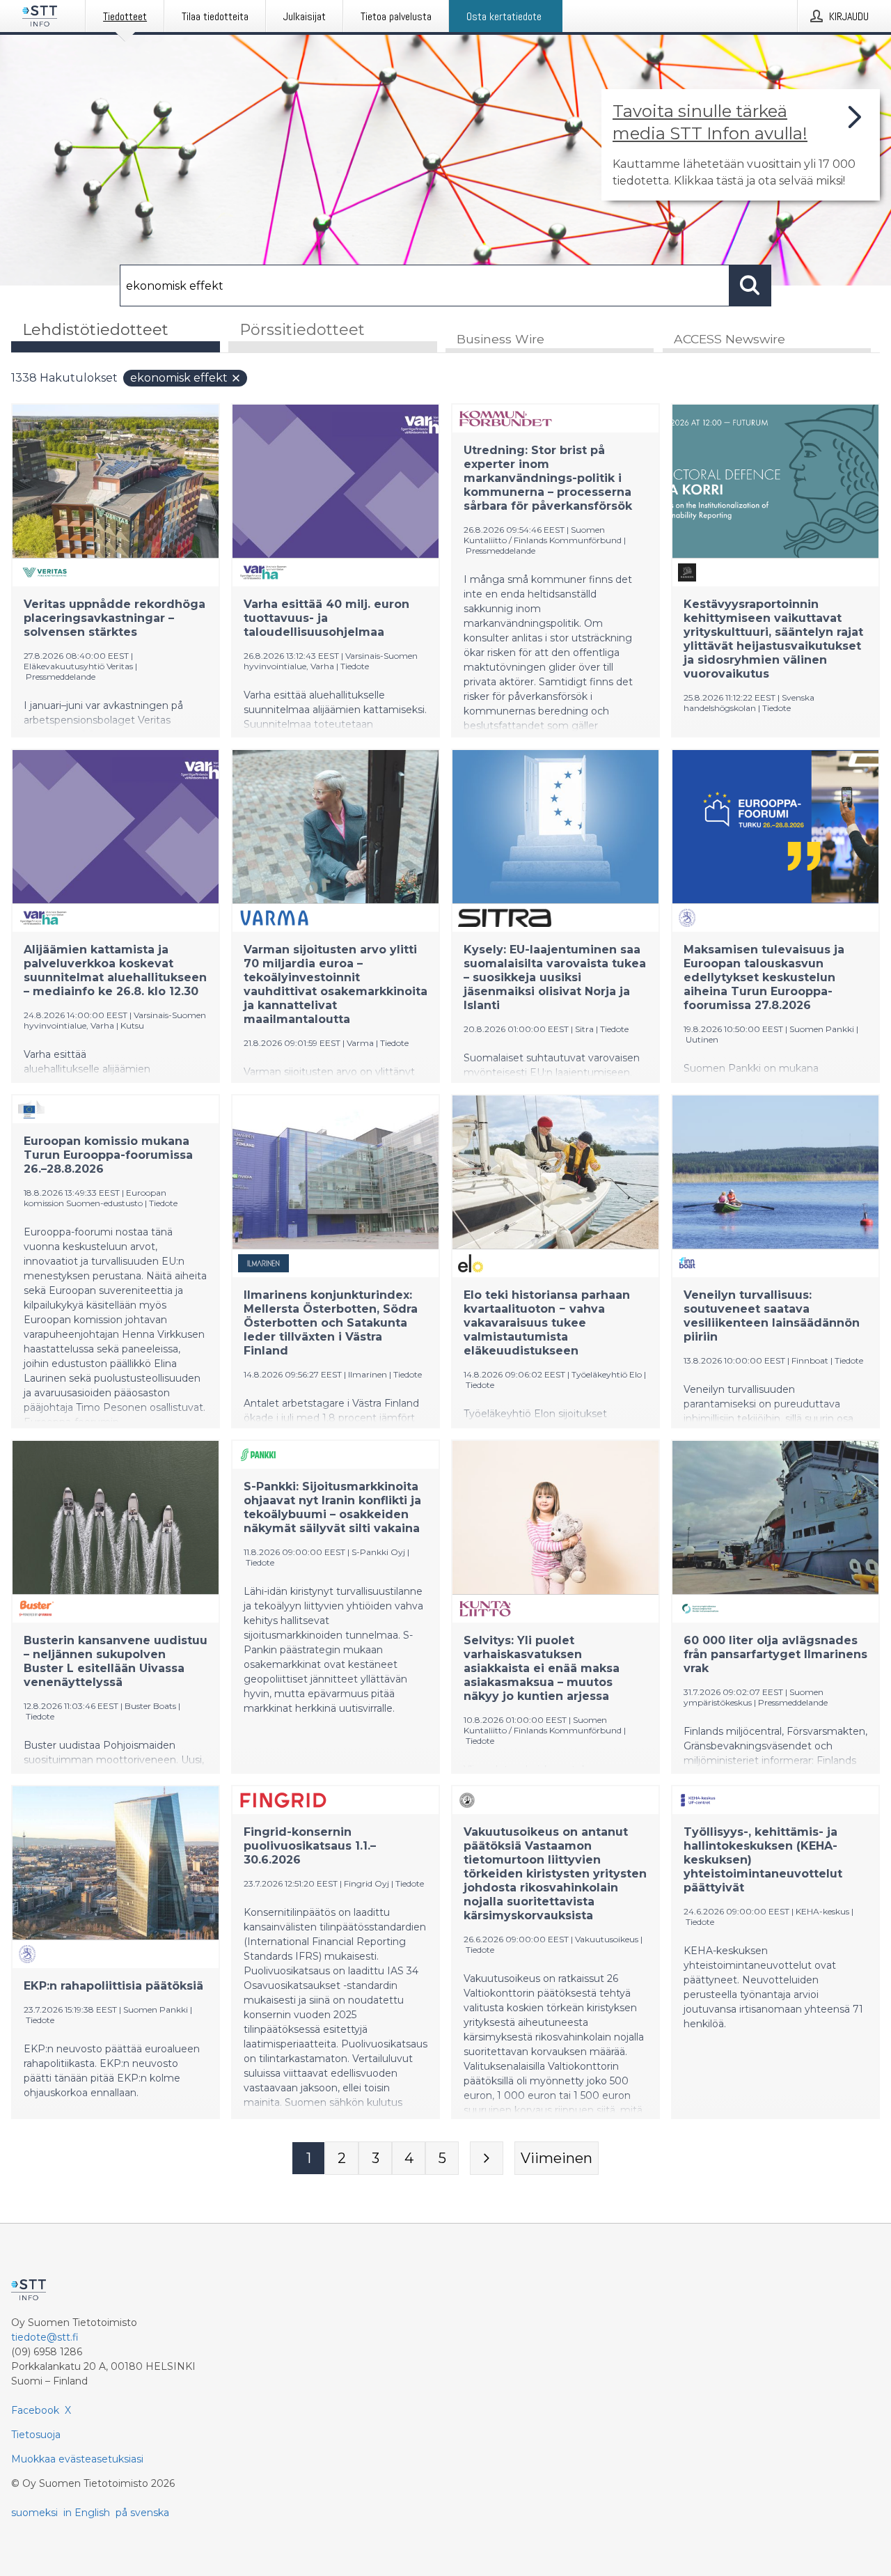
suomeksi (34, 2513)
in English (87, 2513)
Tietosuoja (36, 2435)
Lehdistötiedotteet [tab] (95, 330)
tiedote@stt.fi (45, 2337)
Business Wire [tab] (500, 339)
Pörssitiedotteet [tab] (302, 330)
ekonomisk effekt (179, 378)
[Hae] (750, 286)
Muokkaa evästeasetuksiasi (77, 2459)
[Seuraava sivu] (487, 2158)
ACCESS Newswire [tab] (730, 339)
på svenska (142, 2513)
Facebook (35, 2410)
